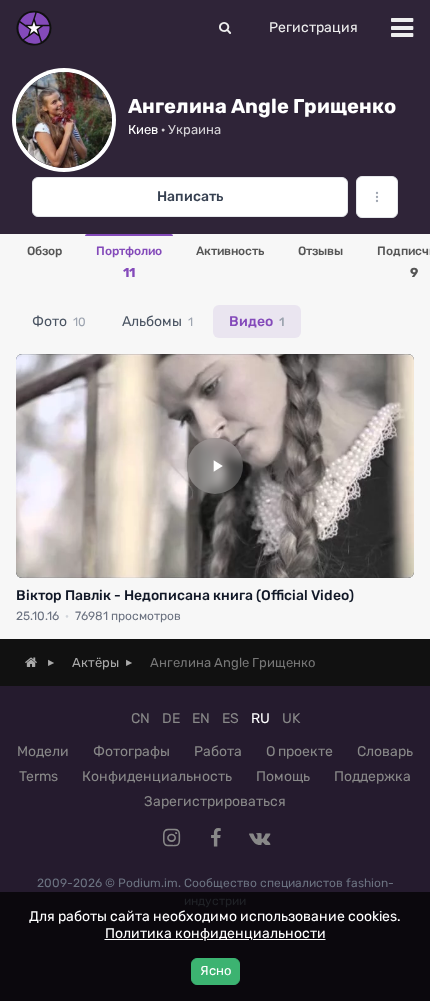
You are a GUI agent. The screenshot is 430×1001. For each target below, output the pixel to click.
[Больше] (377, 197)
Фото (59, 321)
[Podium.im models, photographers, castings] (34, 28)
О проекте (299, 751)
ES (230, 718)
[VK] (259, 838)
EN (201, 718)
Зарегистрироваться (215, 801)
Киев (143, 129)
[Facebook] (215, 838)
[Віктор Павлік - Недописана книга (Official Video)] (215, 466)
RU (260, 718)
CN (140, 718)
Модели (43, 751)
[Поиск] (225, 28)
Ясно (215, 970)
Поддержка (372, 776)
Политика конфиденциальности (215, 933)
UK (291, 718)
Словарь (385, 751)
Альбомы (157, 321)
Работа (218, 751)
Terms (38, 776)
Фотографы (131, 751)
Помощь (283, 776)
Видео (257, 321)
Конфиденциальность (157, 776)
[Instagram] (171, 838)
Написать (190, 196)
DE (171, 718)
